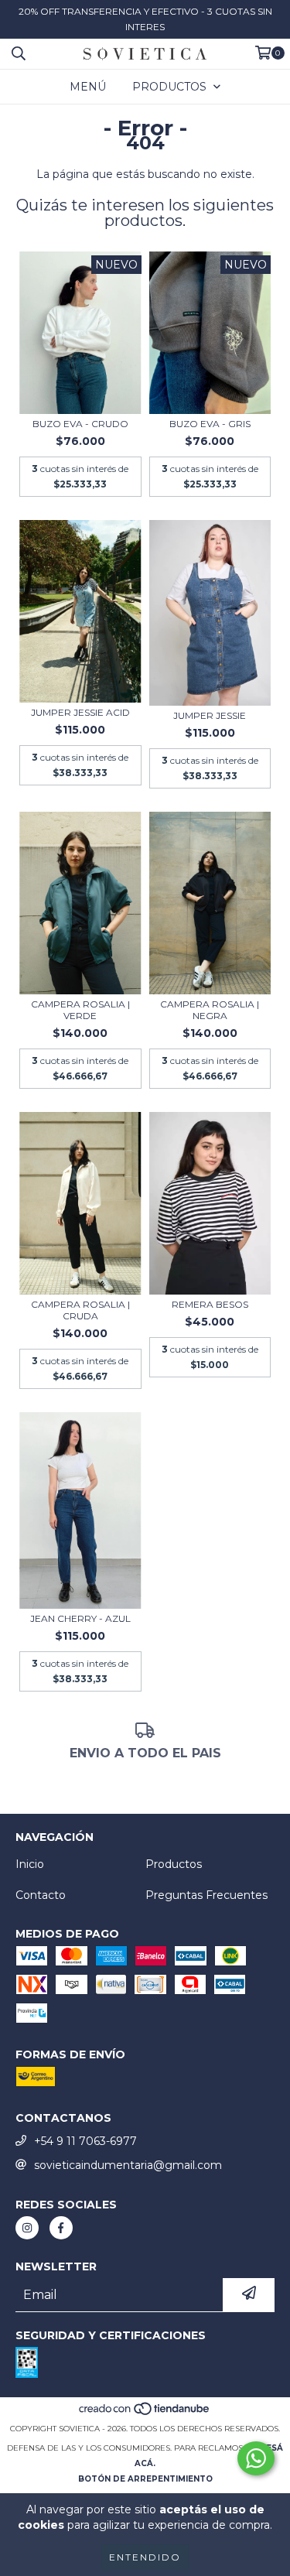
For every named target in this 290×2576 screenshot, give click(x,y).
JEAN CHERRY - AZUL (80, 1618)
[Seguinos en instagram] (27, 2228)
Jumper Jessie (210, 715)
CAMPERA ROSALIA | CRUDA (80, 1310)
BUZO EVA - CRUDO (80, 424)
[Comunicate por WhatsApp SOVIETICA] (256, 2458)
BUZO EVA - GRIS (210, 424)
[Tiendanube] (145, 2413)
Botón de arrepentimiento (145, 2479)
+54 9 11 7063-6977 (85, 2141)
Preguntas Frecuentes (206, 1895)
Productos (174, 1864)
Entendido (145, 2557)
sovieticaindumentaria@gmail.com (128, 2165)
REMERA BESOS (210, 1304)
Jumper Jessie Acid (80, 712)
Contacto (41, 1895)
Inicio (30, 1864)
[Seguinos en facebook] (61, 2228)
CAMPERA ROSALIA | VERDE (80, 1010)
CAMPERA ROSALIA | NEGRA (210, 1010)
